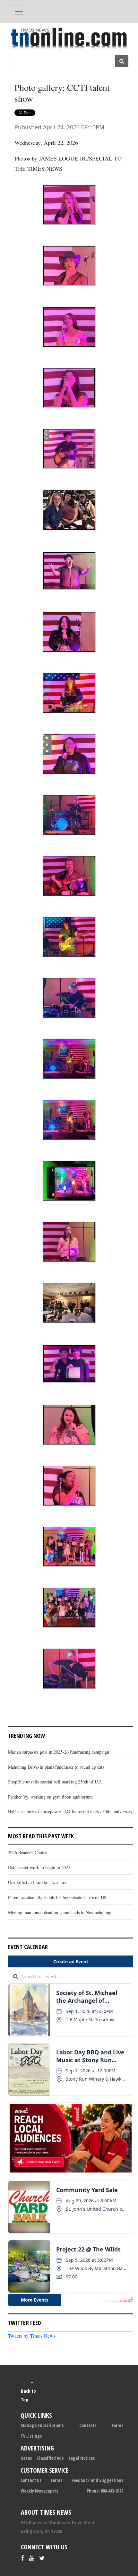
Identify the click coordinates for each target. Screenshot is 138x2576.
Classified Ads (50, 2458)
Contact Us (31, 2480)
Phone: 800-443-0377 (105, 2491)
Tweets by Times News (32, 2336)
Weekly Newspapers (39, 2491)
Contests (88, 2425)
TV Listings (31, 2436)
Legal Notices (82, 2458)
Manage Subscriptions (42, 2425)
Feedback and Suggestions (97, 2480)
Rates (26, 2458)
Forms (117, 2425)
